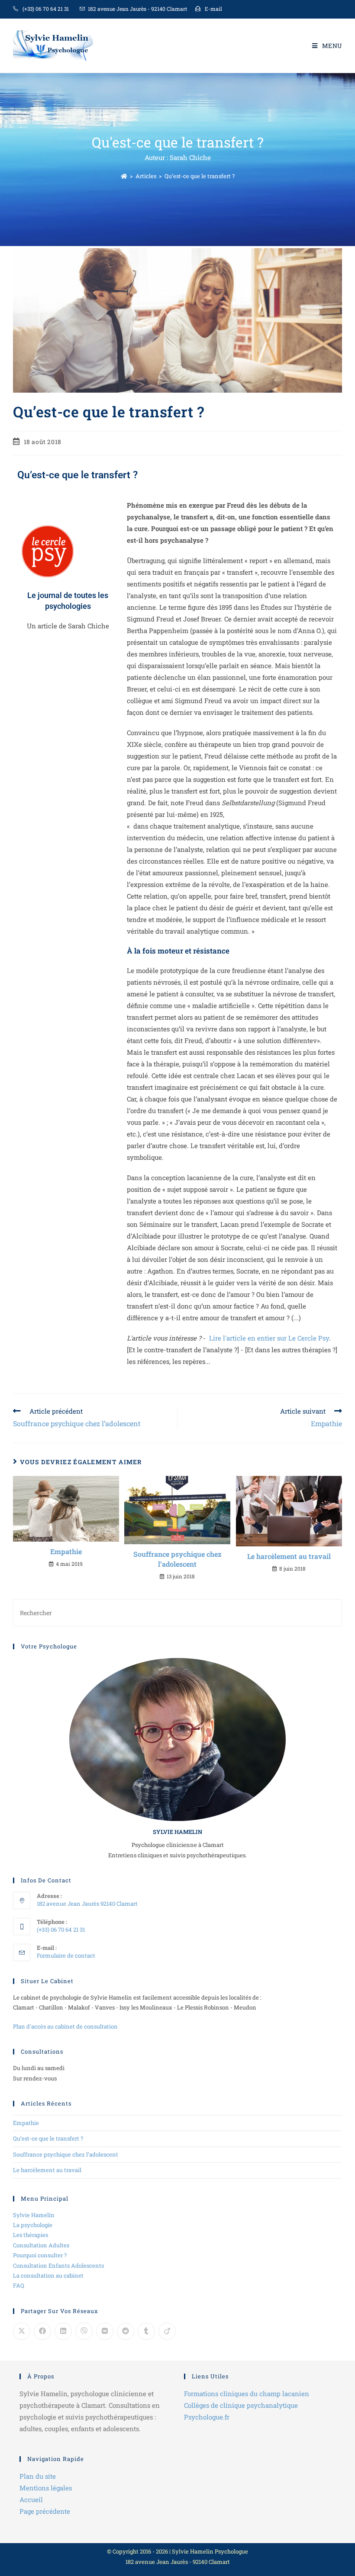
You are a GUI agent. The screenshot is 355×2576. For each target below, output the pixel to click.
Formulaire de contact (66, 1955)
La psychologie (33, 2225)
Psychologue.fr (207, 2417)
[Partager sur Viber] (84, 2331)
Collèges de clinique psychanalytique (241, 2405)
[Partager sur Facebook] (42, 2331)
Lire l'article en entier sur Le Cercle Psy (269, 1338)
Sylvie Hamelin (34, 2215)
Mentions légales (46, 2488)
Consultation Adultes (41, 2245)
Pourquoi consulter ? (40, 2255)
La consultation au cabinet (48, 2275)
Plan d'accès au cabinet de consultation (65, 2026)
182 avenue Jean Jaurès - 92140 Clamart (137, 9)
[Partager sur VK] (105, 2331)
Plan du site (38, 2476)
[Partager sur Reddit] (126, 2331)
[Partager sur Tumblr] (146, 2331)
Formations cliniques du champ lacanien (247, 2394)
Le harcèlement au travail (289, 1556)
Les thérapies (31, 2235)
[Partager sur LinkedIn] (63, 2331)
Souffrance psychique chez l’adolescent (177, 1559)
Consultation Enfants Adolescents (58, 2266)
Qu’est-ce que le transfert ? (200, 176)
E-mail (213, 9)
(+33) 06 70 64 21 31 (46, 9)
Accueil (31, 2499)
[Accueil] (124, 176)
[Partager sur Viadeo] (167, 2331)
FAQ (19, 2285)
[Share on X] (22, 2331)
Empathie (66, 1551)
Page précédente (45, 2511)
